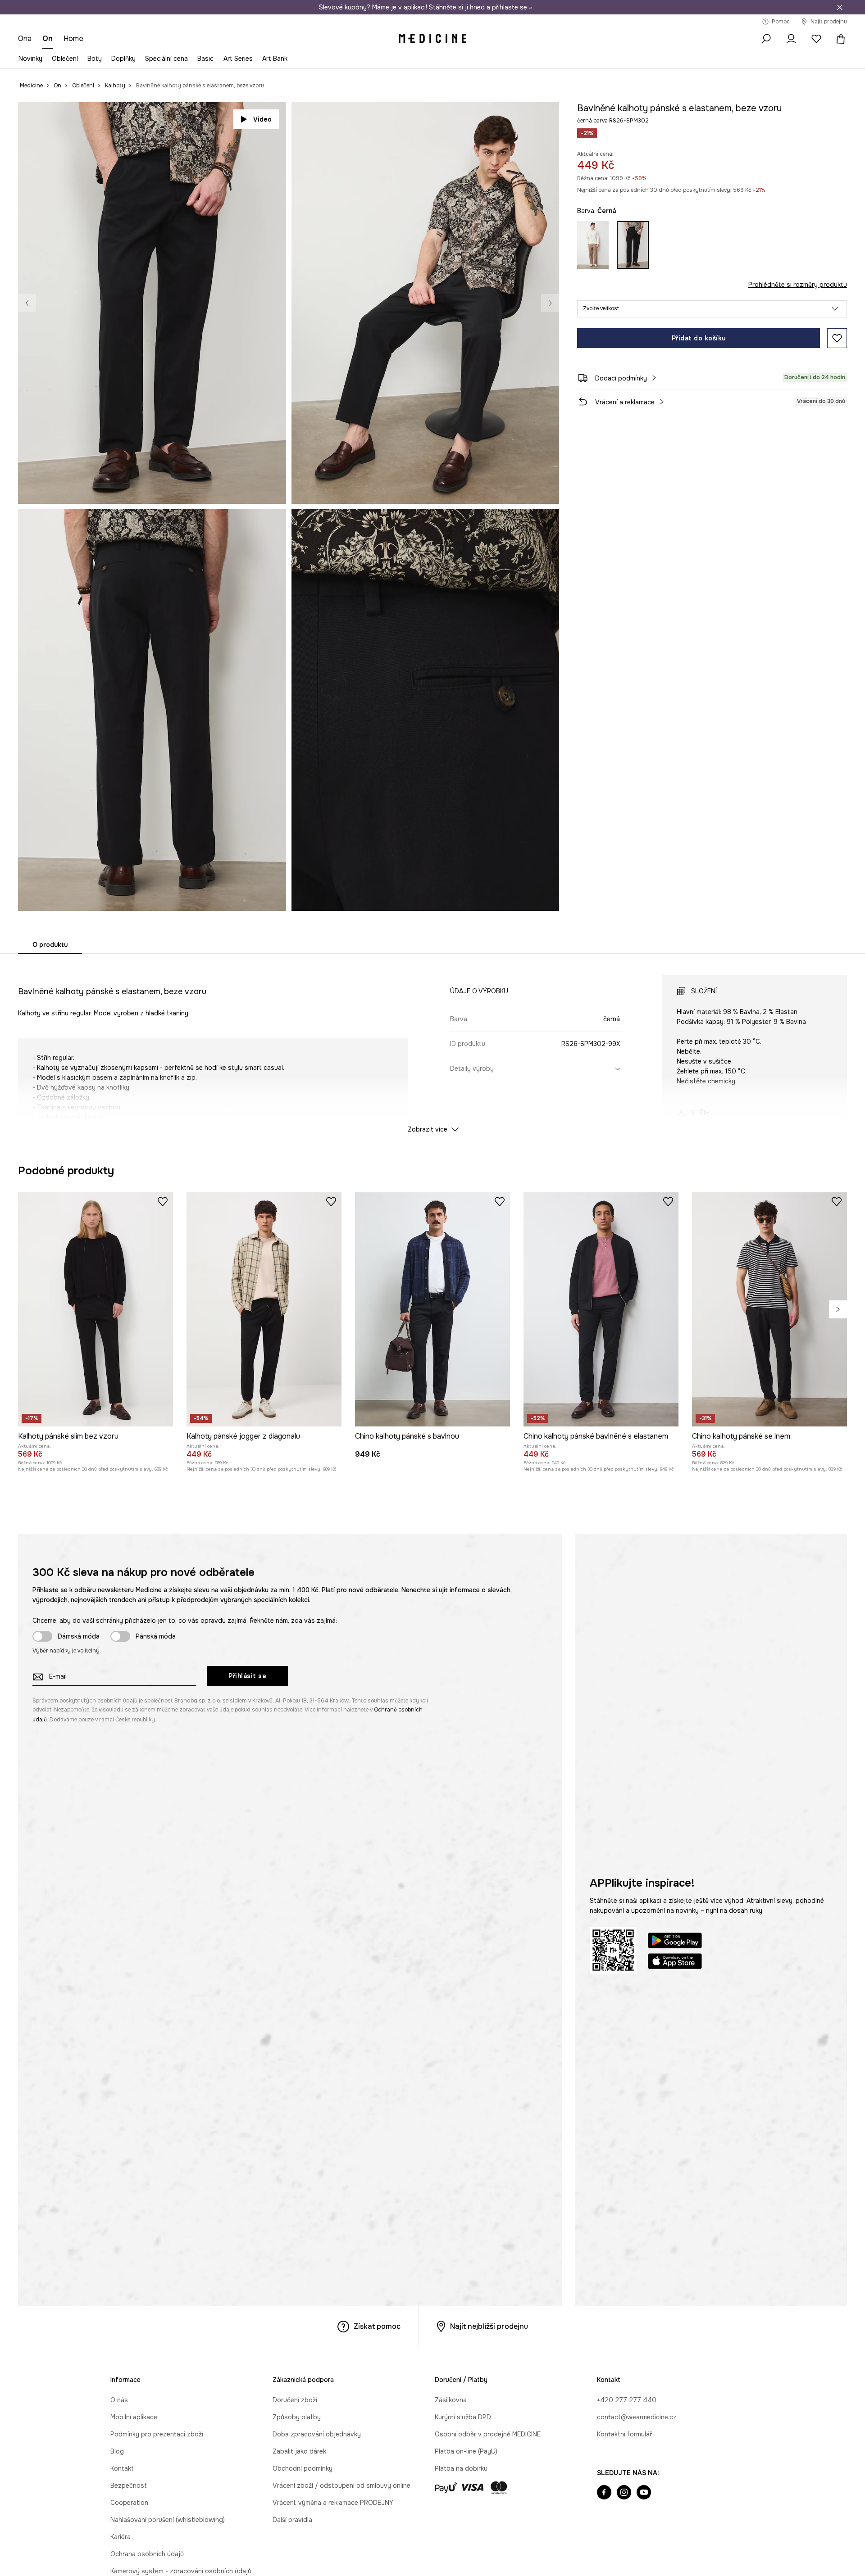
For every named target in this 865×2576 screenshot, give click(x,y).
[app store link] (675, 2359)
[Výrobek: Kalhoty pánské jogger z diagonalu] (264, 1705)
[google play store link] (675, 2338)
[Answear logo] (432, 39)
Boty (95, 59)
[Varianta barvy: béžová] (593, 245)
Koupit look (527, 487)
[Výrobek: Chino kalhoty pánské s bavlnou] (432, 1705)
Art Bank (275, 59)
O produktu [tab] (50, 945)
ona (25, 38)
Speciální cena (166, 59)
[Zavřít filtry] (840, 7)
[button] (712, 309)
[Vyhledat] (766, 39)
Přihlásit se (247, 2072)
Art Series (238, 59)
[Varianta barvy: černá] (633, 245)
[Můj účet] (791, 39)
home (73, 38)
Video (262, 119)
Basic (205, 59)
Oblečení (65, 59)
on (48, 38)
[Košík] (839, 39)
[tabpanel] (432, 1046)
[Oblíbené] (816, 39)
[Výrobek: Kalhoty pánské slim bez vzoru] (96, 1705)
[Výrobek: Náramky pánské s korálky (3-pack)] (670, 1310)
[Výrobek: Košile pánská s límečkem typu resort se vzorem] (500, 1310)
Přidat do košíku (699, 338)
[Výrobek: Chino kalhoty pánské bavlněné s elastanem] (601, 1705)
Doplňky (123, 59)
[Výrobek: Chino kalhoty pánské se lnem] (769, 1705)
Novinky (30, 59)
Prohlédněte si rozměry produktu (798, 285)
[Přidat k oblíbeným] (837, 338)
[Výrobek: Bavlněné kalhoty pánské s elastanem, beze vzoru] (330, 1310)
